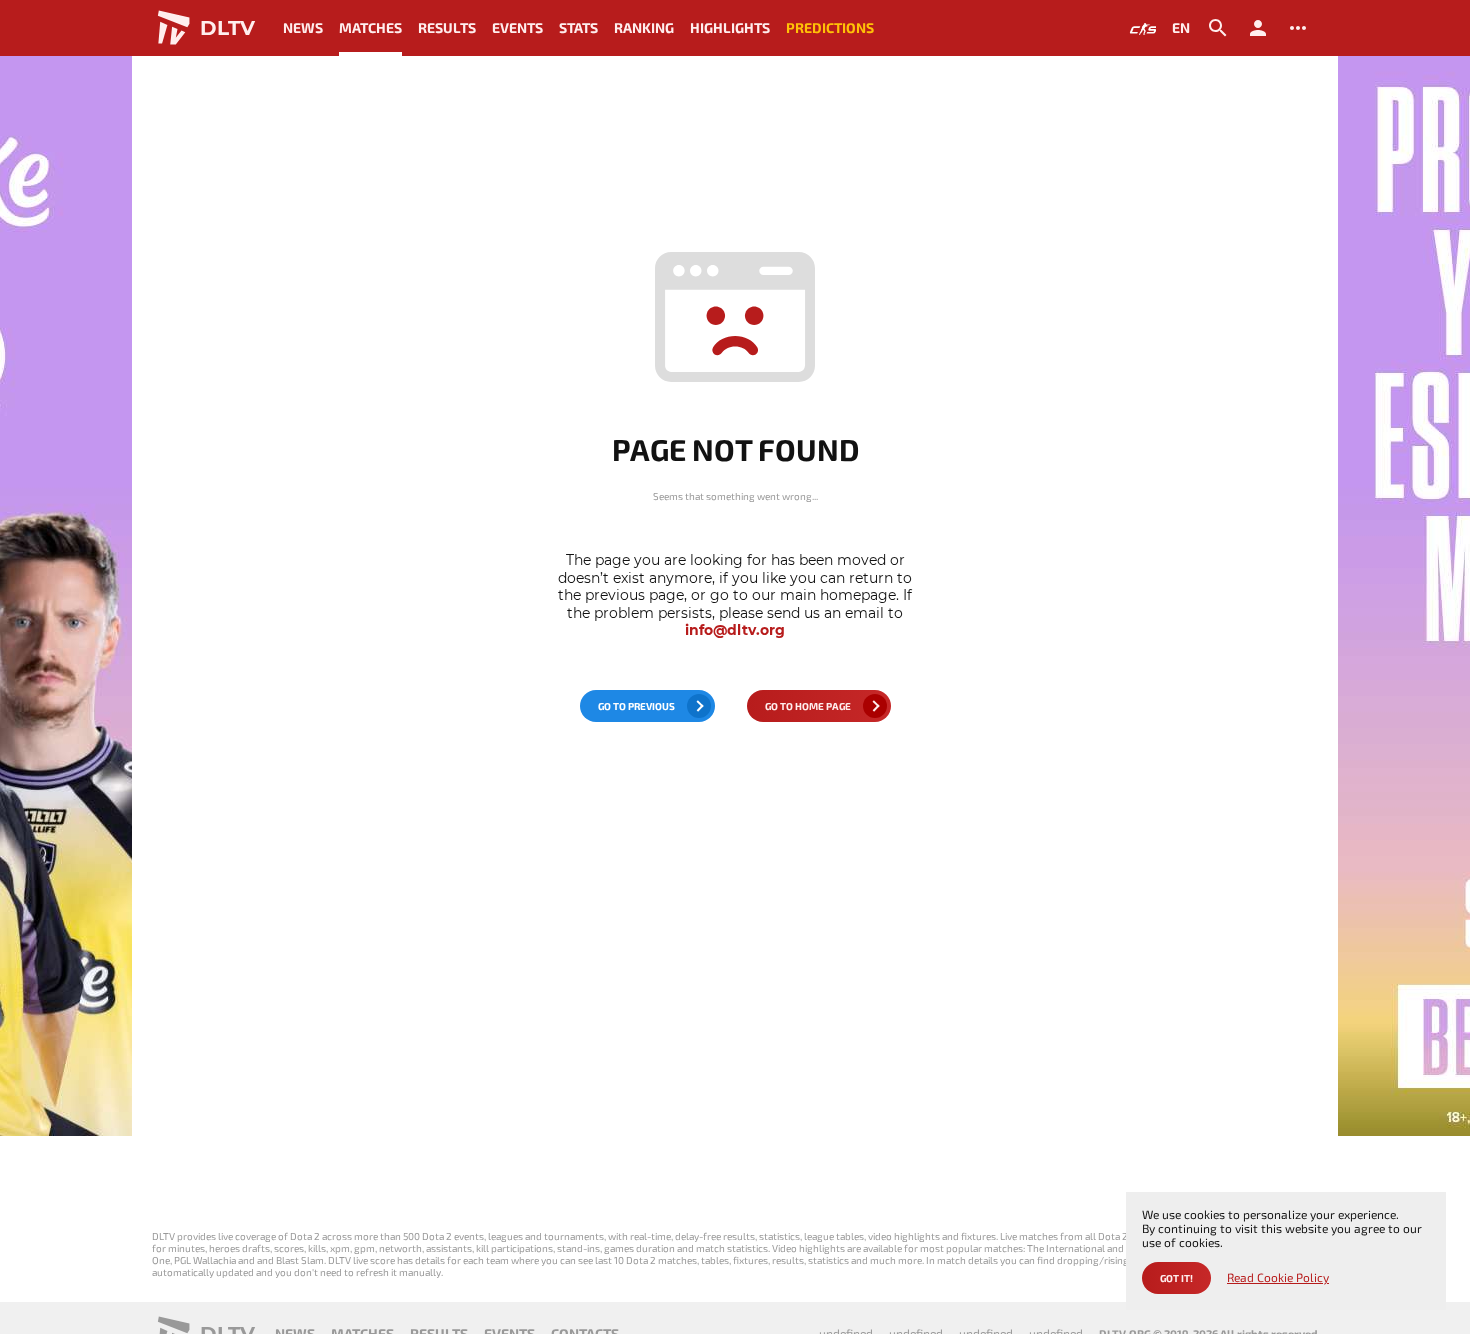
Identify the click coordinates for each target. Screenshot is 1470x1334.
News (303, 27)
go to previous (636, 706)
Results (447, 27)
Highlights (730, 27)
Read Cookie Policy (1278, 1277)
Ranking (644, 27)
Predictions (830, 27)
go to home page (808, 706)
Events (517, 27)
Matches (370, 27)
